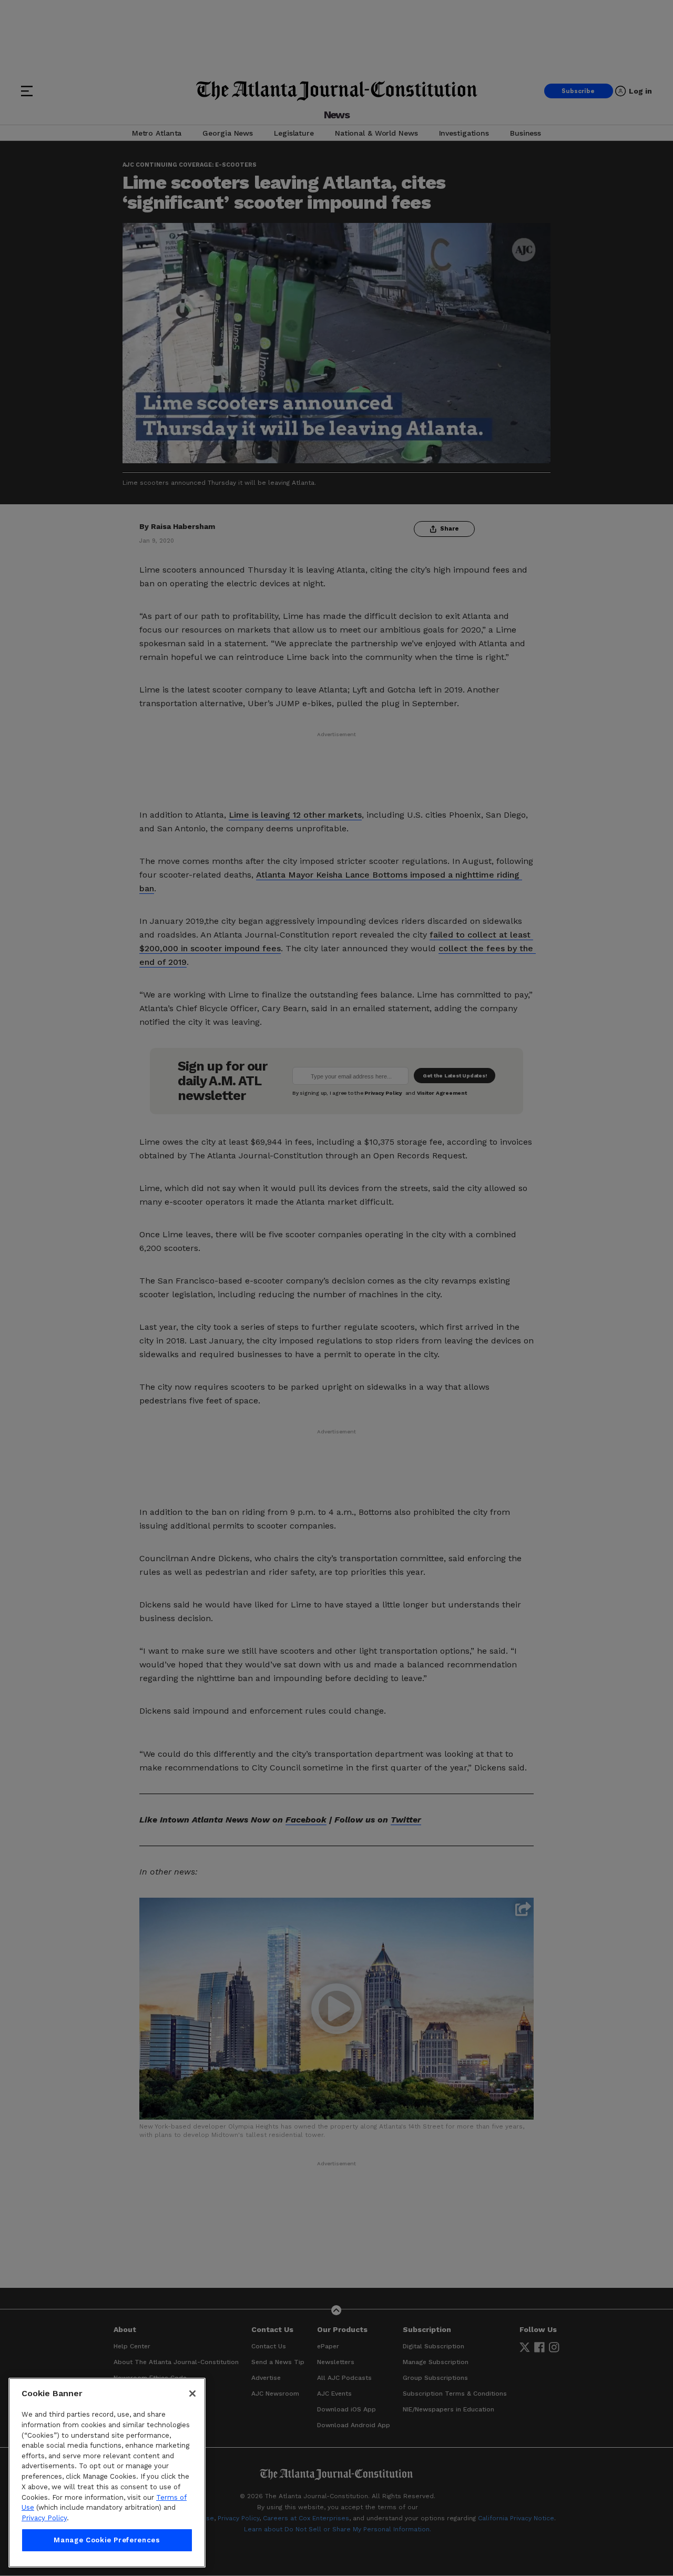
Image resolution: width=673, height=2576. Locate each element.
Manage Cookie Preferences (107, 2540)
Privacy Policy (44, 2518)
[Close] (192, 2394)
